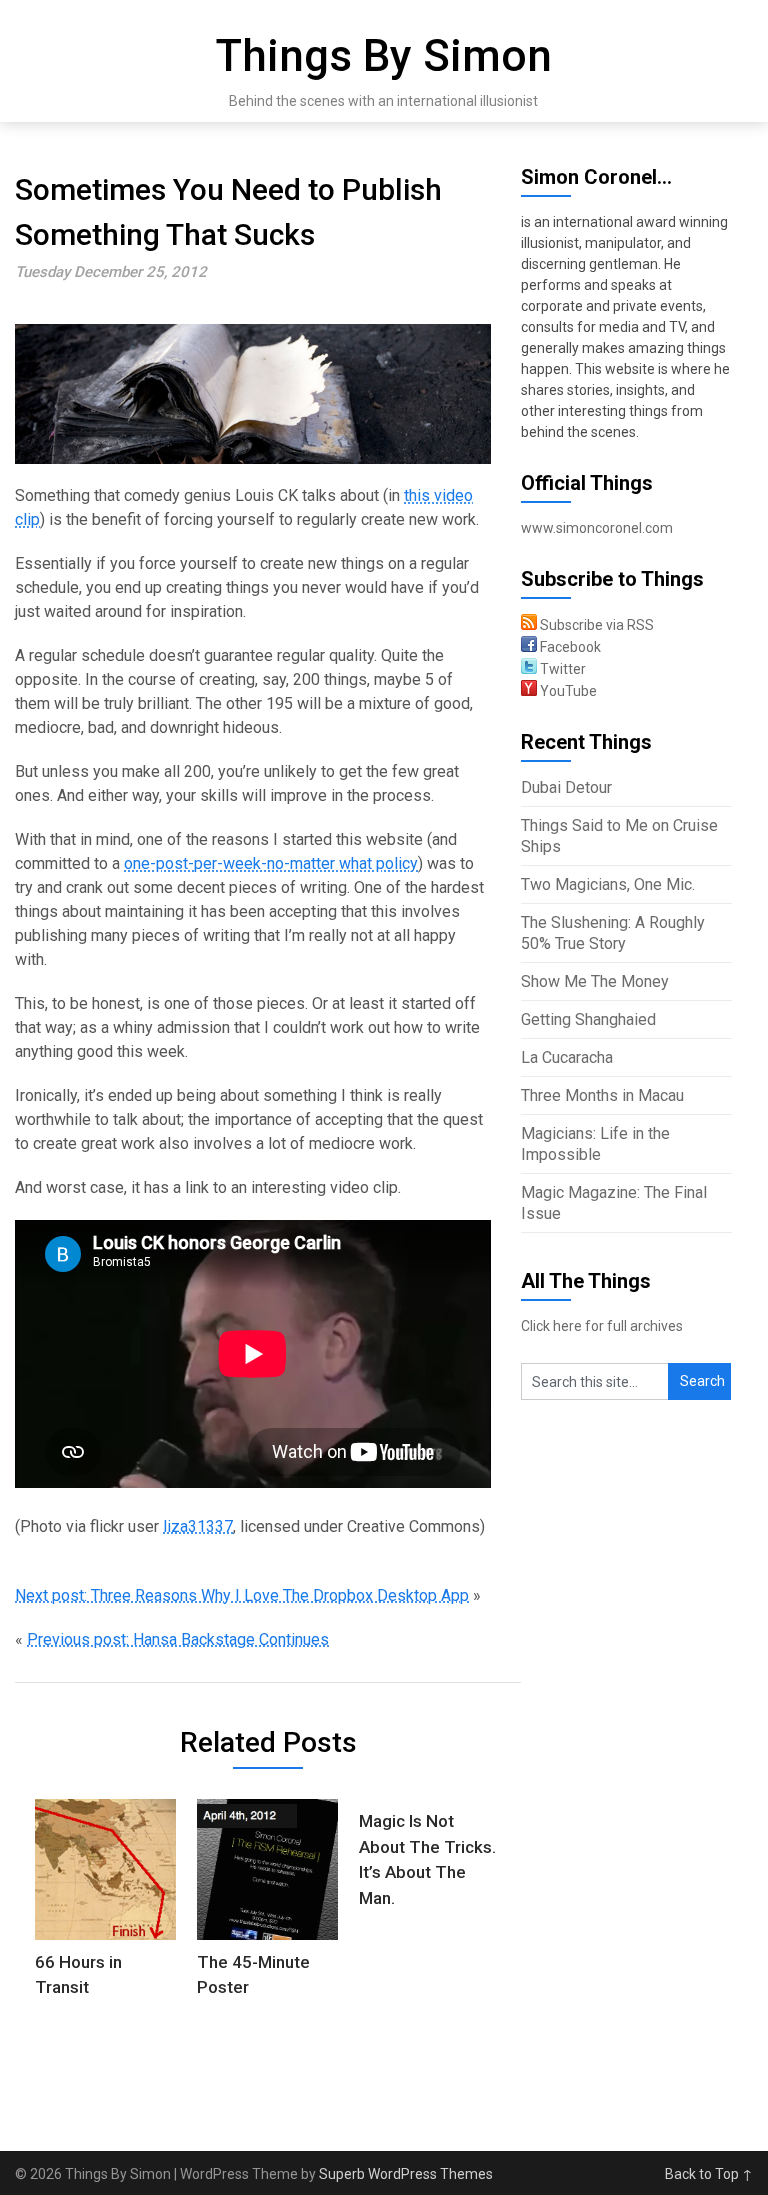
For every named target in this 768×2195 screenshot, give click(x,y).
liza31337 (198, 1526)
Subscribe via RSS (595, 625)
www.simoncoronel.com (597, 528)
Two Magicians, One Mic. (608, 884)
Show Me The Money (595, 981)
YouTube (567, 691)
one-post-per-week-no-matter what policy (271, 863)
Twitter (561, 669)
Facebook (569, 647)
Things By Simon (384, 56)
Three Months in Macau (602, 1095)
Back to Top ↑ (709, 2174)
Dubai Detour (566, 787)
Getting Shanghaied (588, 1019)
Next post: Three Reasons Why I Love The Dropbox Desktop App (242, 1595)
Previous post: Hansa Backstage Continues (178, 1639)
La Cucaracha (567, 1057)
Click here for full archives (602, 1326)
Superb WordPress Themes (406, 2174)
